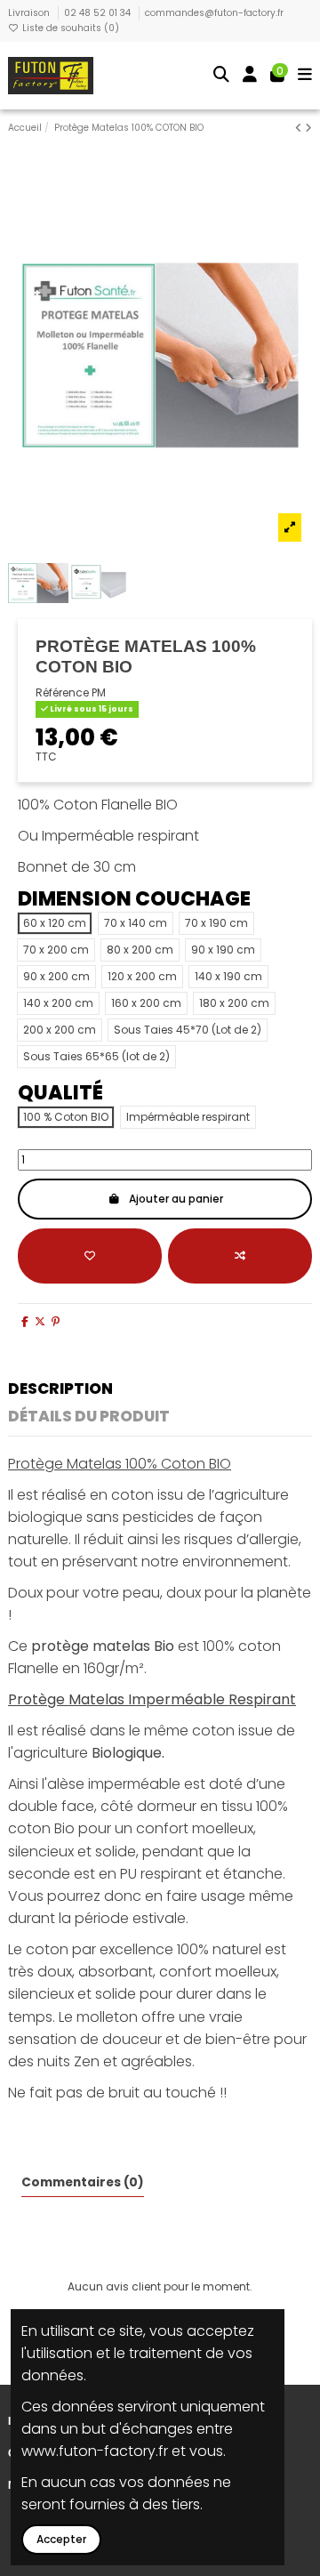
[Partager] (25, 1321)
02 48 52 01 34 (99, 13)
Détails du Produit (89, 1418)
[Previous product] (300, 128)
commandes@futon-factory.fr (214, 13)
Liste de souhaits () (69, 28)
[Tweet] (40, 1321)
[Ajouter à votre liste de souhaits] (90, 1256)
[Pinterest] (56, 1321)
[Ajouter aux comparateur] (240, 1256)
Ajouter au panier (176, 1199)
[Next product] (308, 128)
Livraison (30, 13)
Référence (62, 693)
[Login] (250, 76)
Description (60, 1390)
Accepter (61, 2539)
